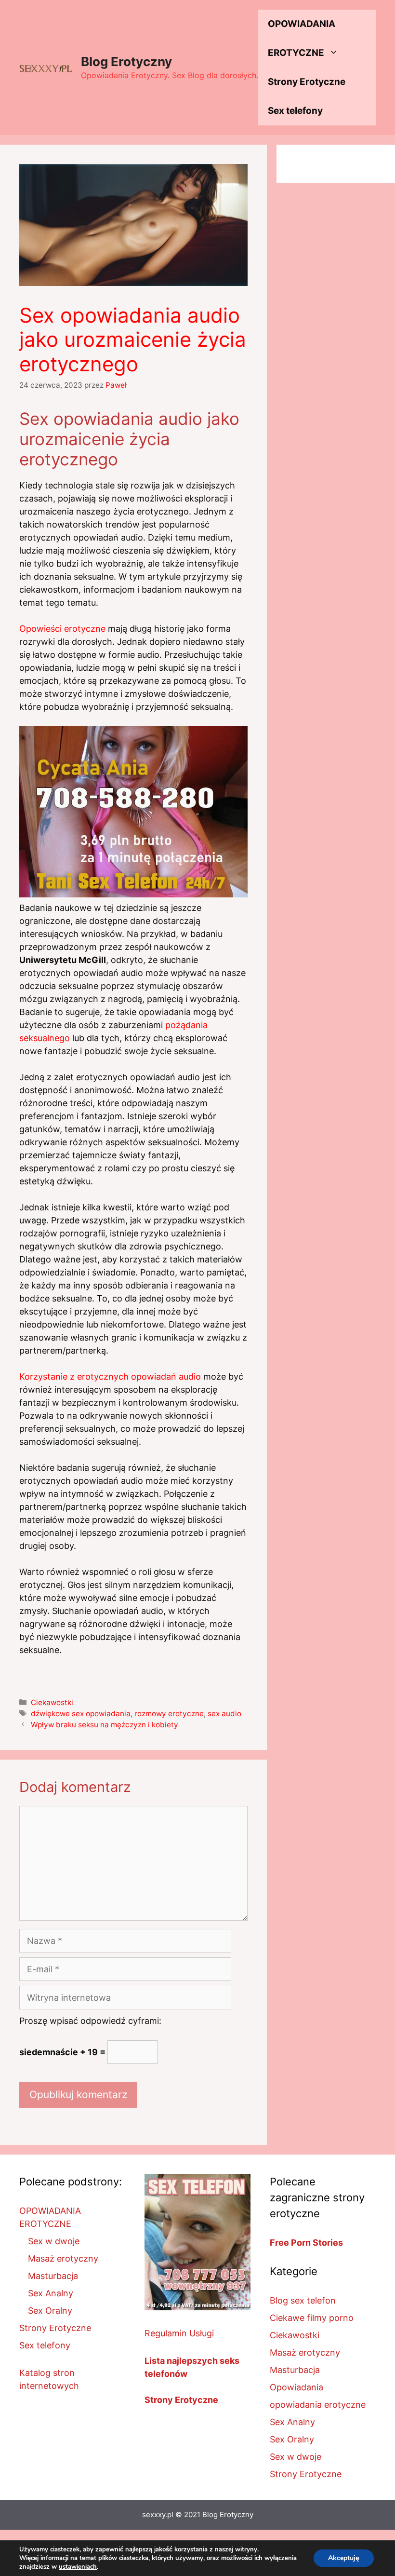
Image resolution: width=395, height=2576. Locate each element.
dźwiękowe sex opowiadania (81, 1714)
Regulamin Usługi (179, 2333)
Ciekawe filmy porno (312, 2318)
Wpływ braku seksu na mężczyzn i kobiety (105, 1725)
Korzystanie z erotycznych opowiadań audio (110, 1376)
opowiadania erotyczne (318, 2405)
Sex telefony (295, 111)
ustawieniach (78, 2567)
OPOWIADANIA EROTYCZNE (302, 38)
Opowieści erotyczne (62, 629)
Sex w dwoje (54, 2241)
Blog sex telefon (303, 2300)
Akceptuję (344, 2558)
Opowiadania (296, 2387)
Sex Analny (51, 2293)
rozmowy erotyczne (169, 1714)
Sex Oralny (50, 2311)
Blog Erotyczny (126, 61)
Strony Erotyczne (307, 82)
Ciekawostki (52, 1702)
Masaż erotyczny (63, 2258)
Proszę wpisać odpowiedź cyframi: (90, 2021)
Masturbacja (53, 2276)
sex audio (224, 1714)
